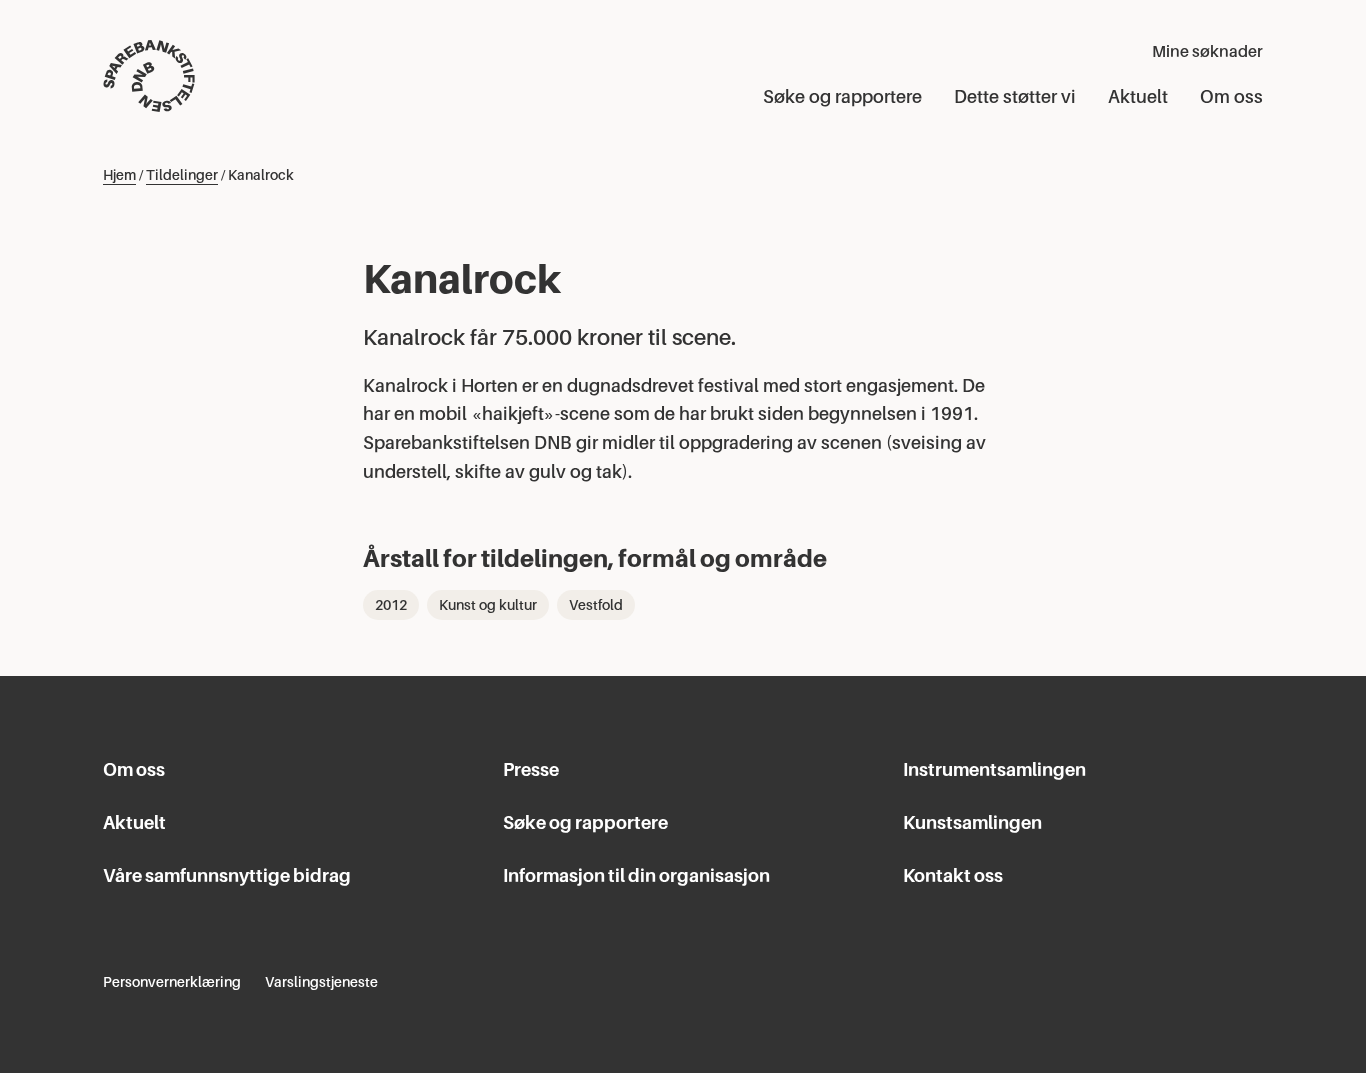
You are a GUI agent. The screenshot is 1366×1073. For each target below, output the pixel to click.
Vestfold (596, 605)
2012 (391, 605)
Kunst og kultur (488, 605)
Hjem (119, 175)
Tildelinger (182, 175)
